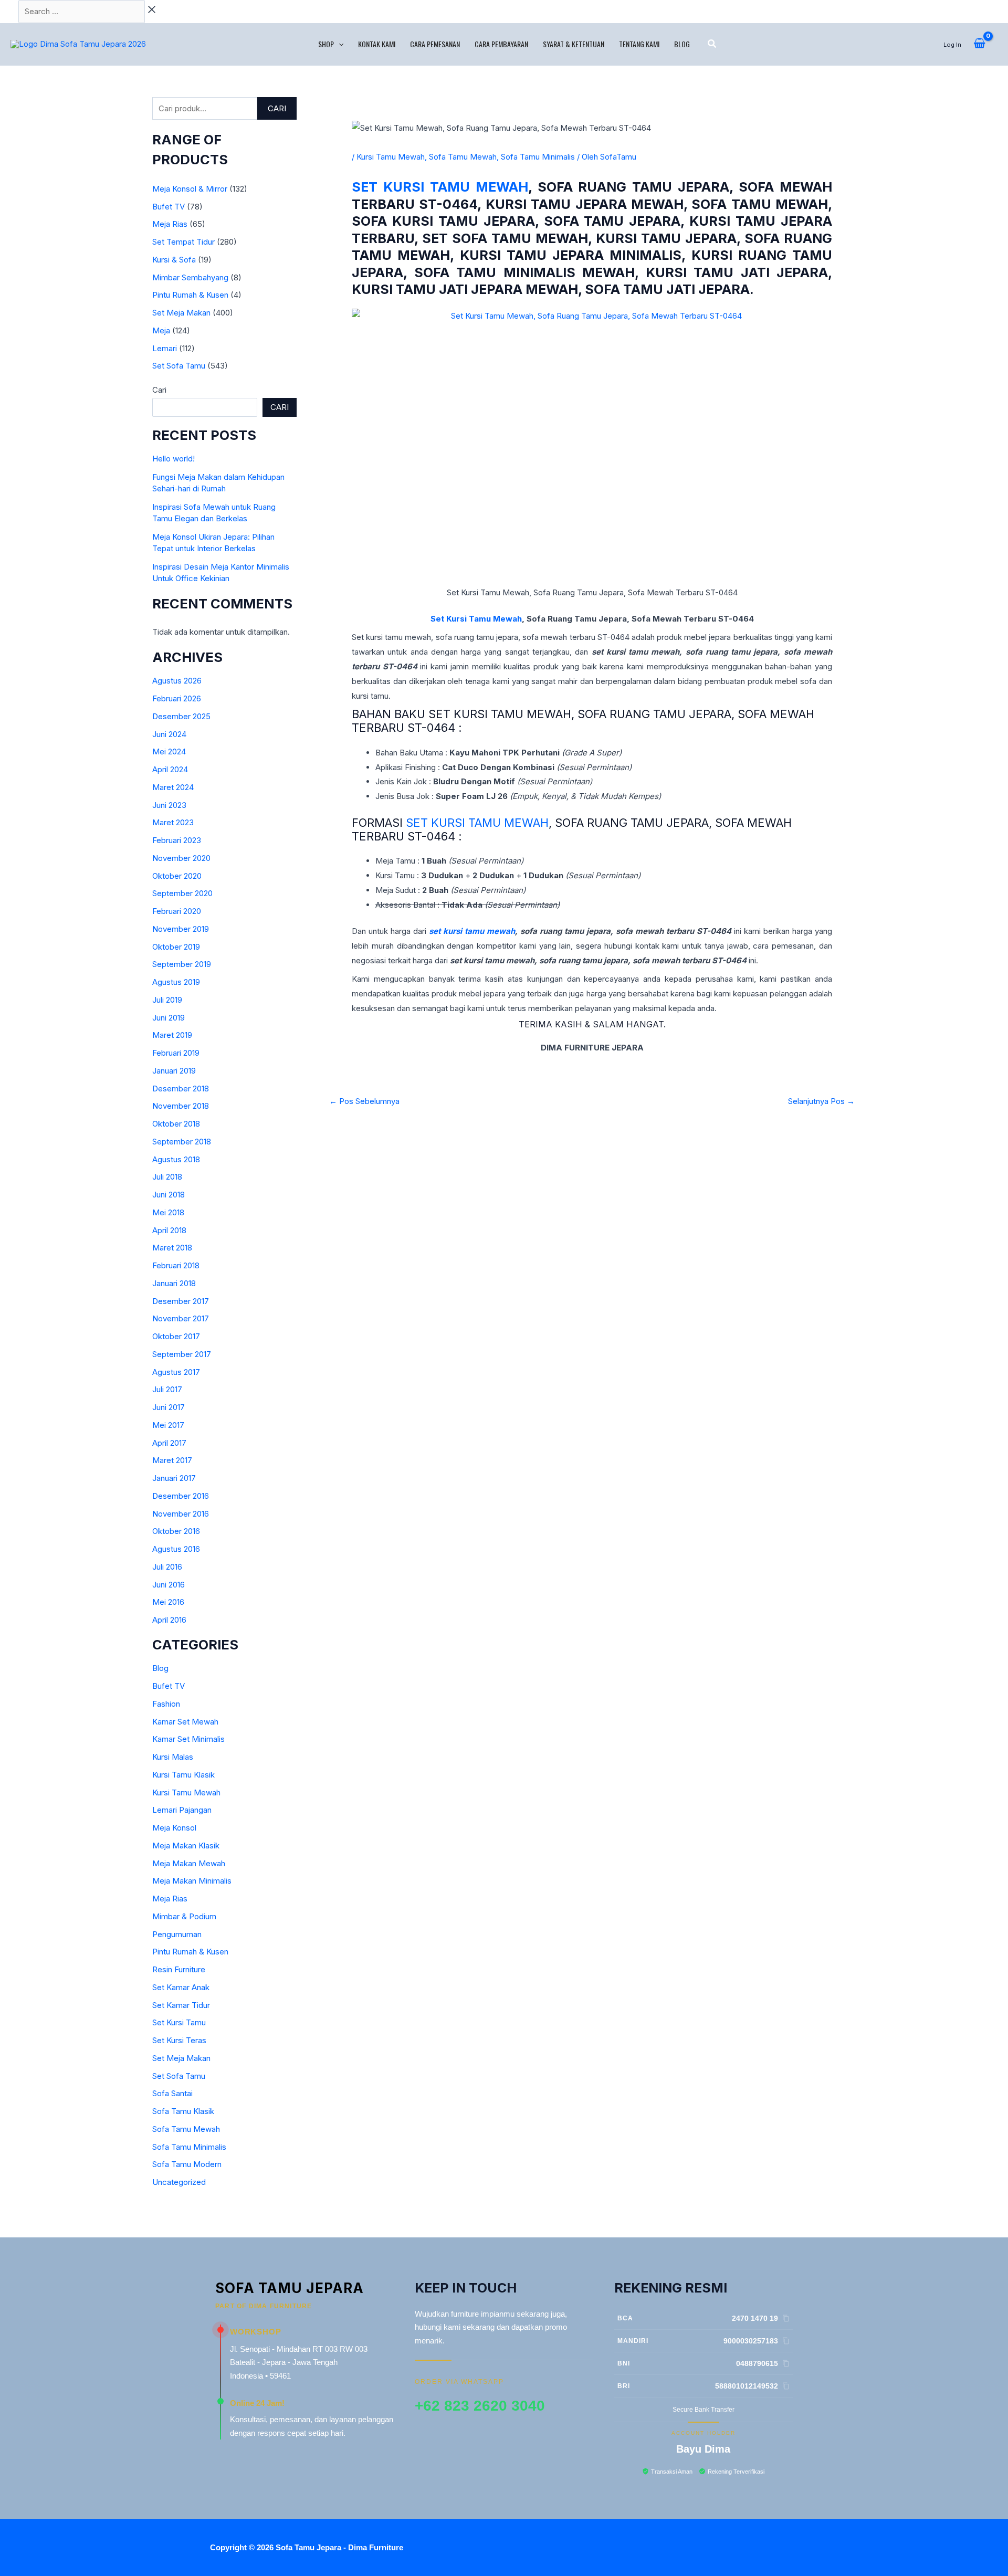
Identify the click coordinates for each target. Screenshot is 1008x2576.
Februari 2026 (177, 698)
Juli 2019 (167, 1000)
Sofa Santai (172, 2093)
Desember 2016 (181, 1496)
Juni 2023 (169, 805)
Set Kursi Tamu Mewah (440, 187)
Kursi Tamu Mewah (186, 1792)
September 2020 (182, 893)
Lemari (165, 348)
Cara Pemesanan (435, 44)
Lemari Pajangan (182, 1810)
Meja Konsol (174, 1828)
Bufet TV (169, 207)
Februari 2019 (176, 1053)
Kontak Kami (377, 44)
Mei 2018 (168, 1212)
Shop (326, 44)
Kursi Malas (173, 1757)
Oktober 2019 (176, 947)
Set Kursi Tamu (179, 2022)
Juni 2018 (169, 1195)
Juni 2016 (169, 1585)
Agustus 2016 (176, 1549)
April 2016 (169, 1620)
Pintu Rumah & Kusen (190, 295)
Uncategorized (179, 2182)
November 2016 (181, 1514)
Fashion (166, 1704)
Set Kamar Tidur (181, 2005)
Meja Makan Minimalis (192, 1881)
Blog (682, 44)
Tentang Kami (639, 44)
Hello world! (174, 459)
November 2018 (181, 1106)
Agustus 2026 (177, 681)
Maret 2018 (172, 1248)
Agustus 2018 (176, 1159)
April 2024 (170, 769)
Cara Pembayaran (501, 44)
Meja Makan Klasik (186, 1846)
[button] (339, 44)
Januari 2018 (174, 1283)
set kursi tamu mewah (472, 931)
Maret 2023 (173, 822)
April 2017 (169, 1443)
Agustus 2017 (176, 1372)
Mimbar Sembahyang (190, 277)
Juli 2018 (167, 1177)
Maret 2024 (173, 787)
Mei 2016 (168, 1602)
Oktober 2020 (177, 876)
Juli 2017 (167, 1389)
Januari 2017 (174, 1478)
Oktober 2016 (176, 1531)
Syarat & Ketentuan (574, 44)
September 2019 (182, 964)
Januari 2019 (174, 1071)
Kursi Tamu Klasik (183, 1775)
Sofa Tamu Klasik (183, 2111)
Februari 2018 (176, 1265)
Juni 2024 (169, 734)
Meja (161, 330)
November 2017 (181, 1318)
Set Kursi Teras (179, 2040)
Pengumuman (177, 1934)
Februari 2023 (177, 840)
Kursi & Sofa (174, 260)
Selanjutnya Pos (821, 1101)
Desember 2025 (181, 716)
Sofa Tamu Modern (187, 2164)
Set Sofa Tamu (179, 366)
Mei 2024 (169, 751)
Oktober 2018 (176, 1124)
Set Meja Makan (181, 313)
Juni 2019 (169, 1018)
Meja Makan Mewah (189, 1863)
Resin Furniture (179, 1969)
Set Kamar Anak (181, 1987)
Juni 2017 (169, 1407)
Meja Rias (170, 224)
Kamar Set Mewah (185, 1722)
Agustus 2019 (176, 982)
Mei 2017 (168, 1425)
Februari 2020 (177, 911)
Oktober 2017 (176, 1336)
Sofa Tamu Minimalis (189, 2147)
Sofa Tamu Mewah (186, 2129)
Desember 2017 (181, 1301)
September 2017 (182, 1354)
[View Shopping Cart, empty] (979, 44)
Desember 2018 (181, 1089)
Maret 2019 (172, 1035)
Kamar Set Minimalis (188, 1739)
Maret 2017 (172, 1460)
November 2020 (181, 858)
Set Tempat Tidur (183, 242)
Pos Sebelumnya (364, 1101)
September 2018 (182, 1142)
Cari (277, 108)
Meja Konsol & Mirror (190, 189)
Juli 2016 (167, 1567)
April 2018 (169, 1230)
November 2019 (181, 929)
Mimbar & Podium (184, 1916)
